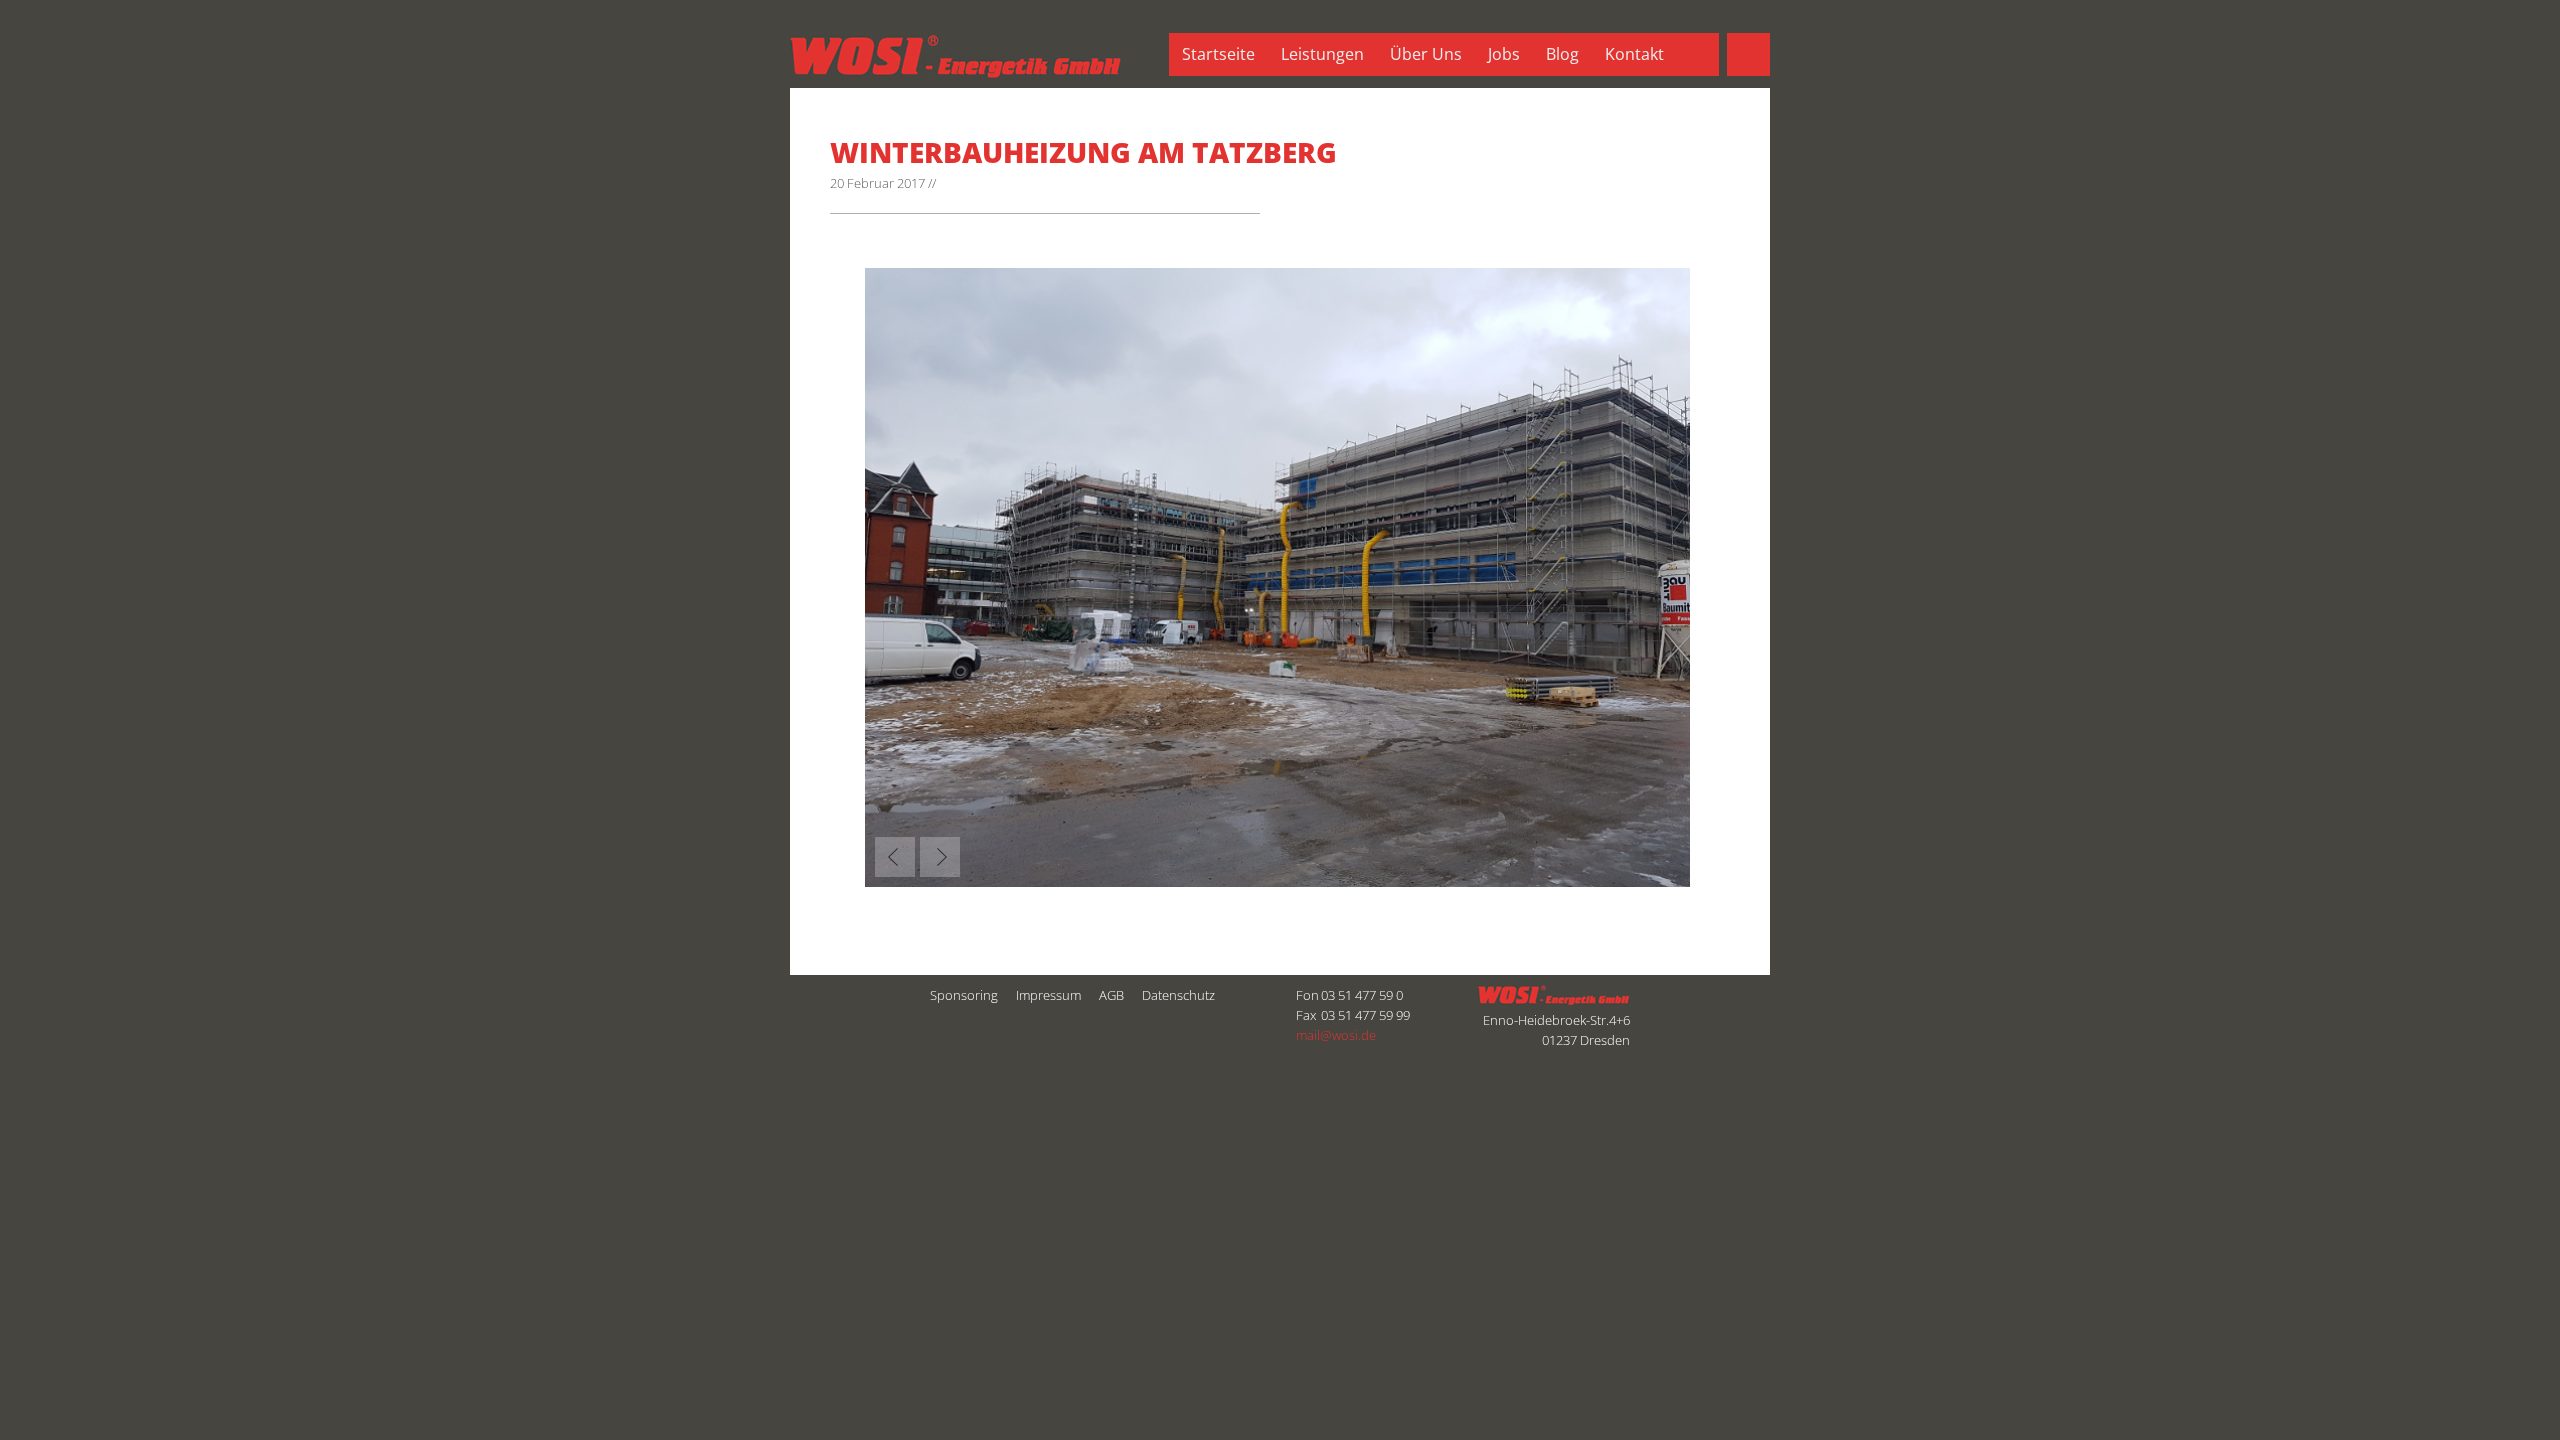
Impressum (1048, 995)
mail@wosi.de (1336, 1035)
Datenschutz (1178, 995)
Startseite (1218, 54)
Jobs (1504, 54)
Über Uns (1426, 54)
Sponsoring (964, 995)
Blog (1562, 54)
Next (940, 857)
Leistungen (1322, 54)
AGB (1111, 995)
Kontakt (1634, 54)
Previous (895, 857)
